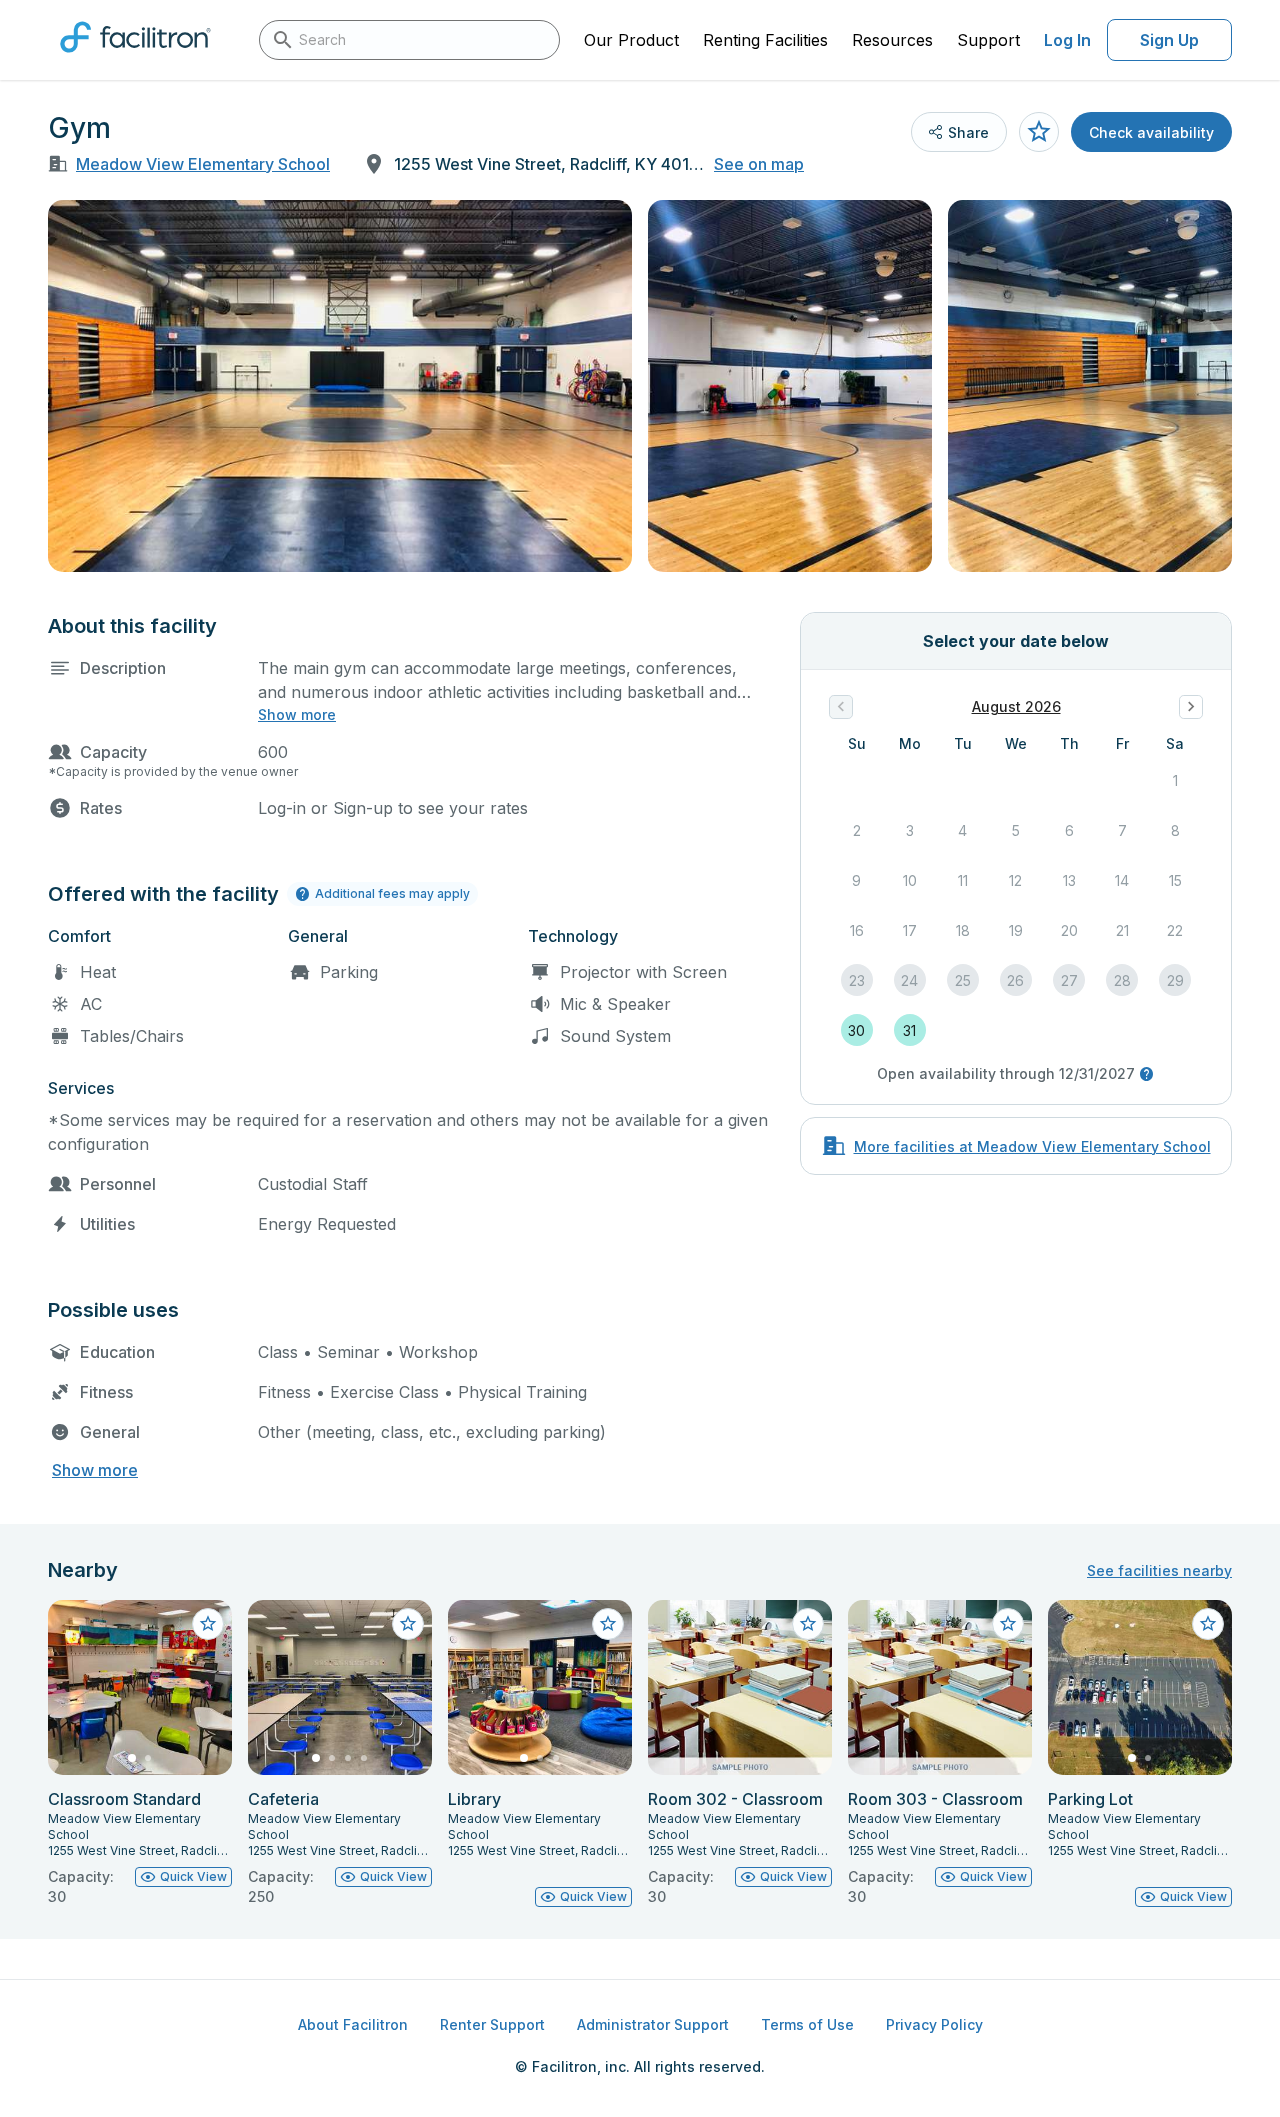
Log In (1067, 40)
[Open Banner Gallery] (340, 386)
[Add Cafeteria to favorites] (408, 1624)
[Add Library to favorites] (608, 1624)
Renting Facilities (765, 40)
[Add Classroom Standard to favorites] (208, 1624)
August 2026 (1016, 706)
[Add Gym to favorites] (1039, 132)
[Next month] (1191, 707)
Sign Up (1169, 40)
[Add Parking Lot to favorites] (1208, 1624)
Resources (892, 40)
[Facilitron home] (135, 59)
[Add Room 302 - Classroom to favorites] (808, 1624)
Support (988, 40)
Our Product (631, 40)
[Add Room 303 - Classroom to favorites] (1008, 1624)
